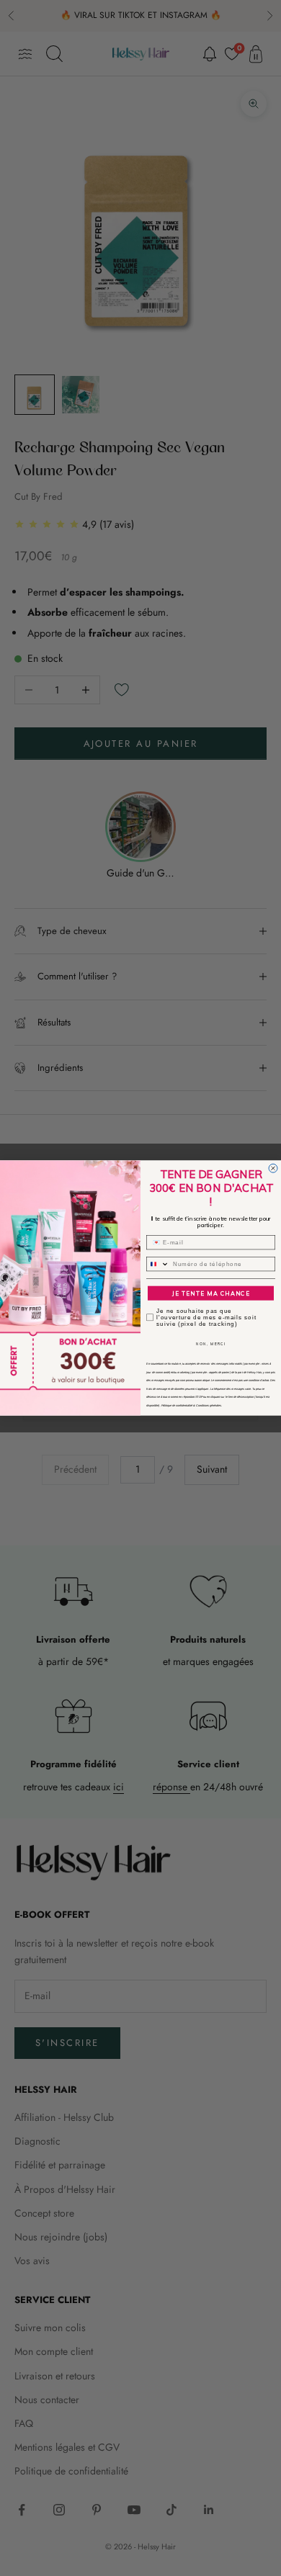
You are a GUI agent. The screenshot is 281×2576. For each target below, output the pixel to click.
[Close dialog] (273, 1168)
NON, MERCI (211, 1344)
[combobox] (158, 1264)
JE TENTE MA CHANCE (211, 1293)
